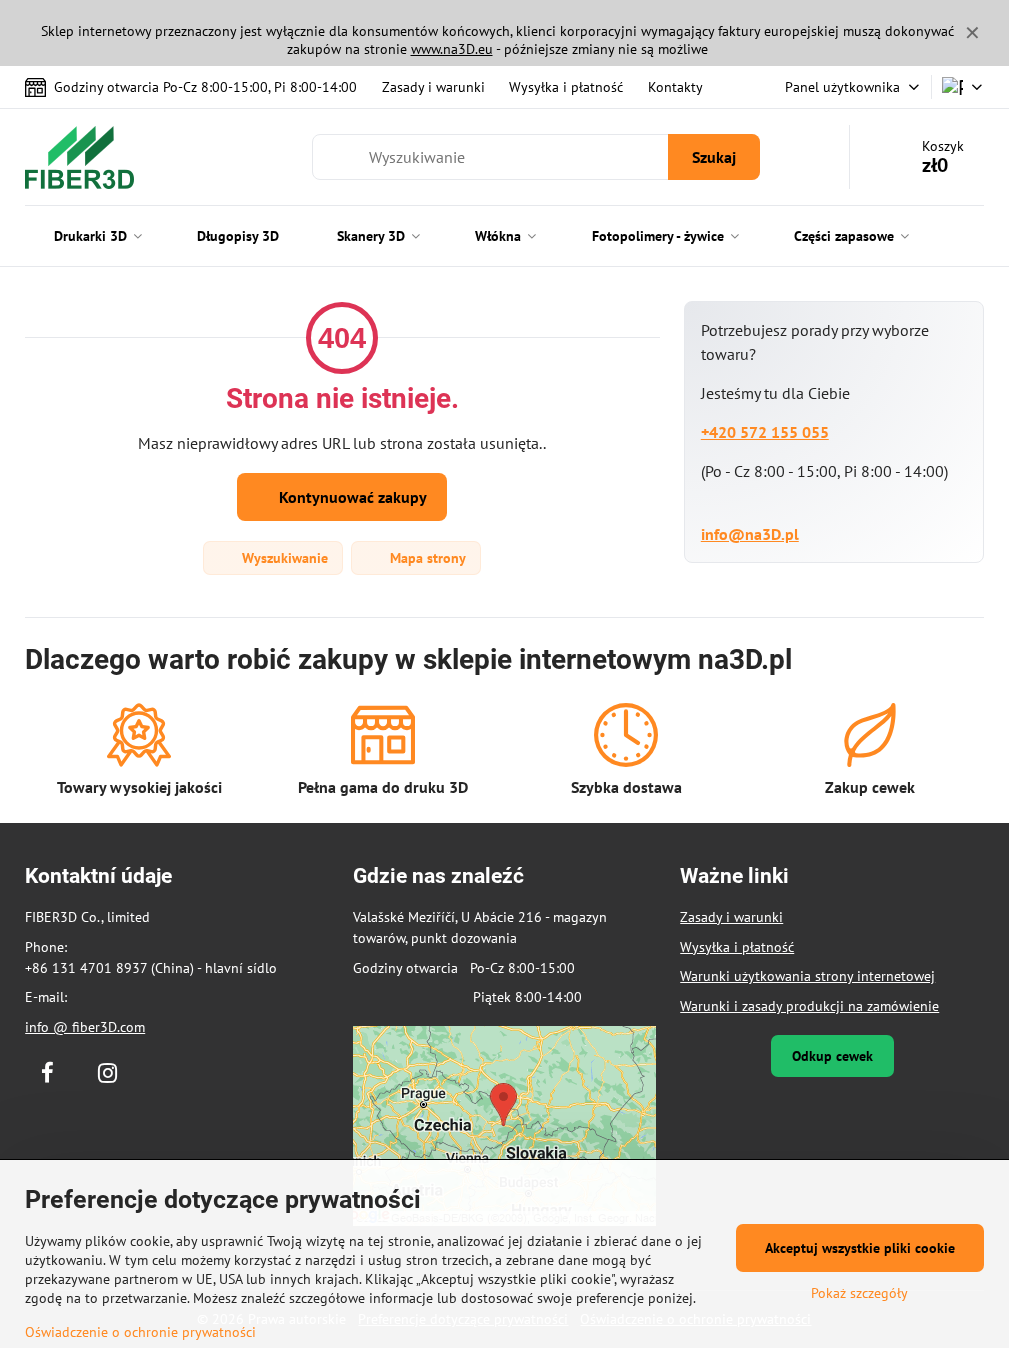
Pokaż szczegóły (859, 1293)
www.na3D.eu (452, 49)
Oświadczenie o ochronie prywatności (140, 1332)
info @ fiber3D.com (85, 1027)
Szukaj (714, 157)
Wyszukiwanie (283, 558)
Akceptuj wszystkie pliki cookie (860, 1248)
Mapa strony (426, 558)
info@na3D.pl (750, 534)
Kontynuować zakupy (351, 497)
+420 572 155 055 (765, 432)
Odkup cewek (832, 1056)
